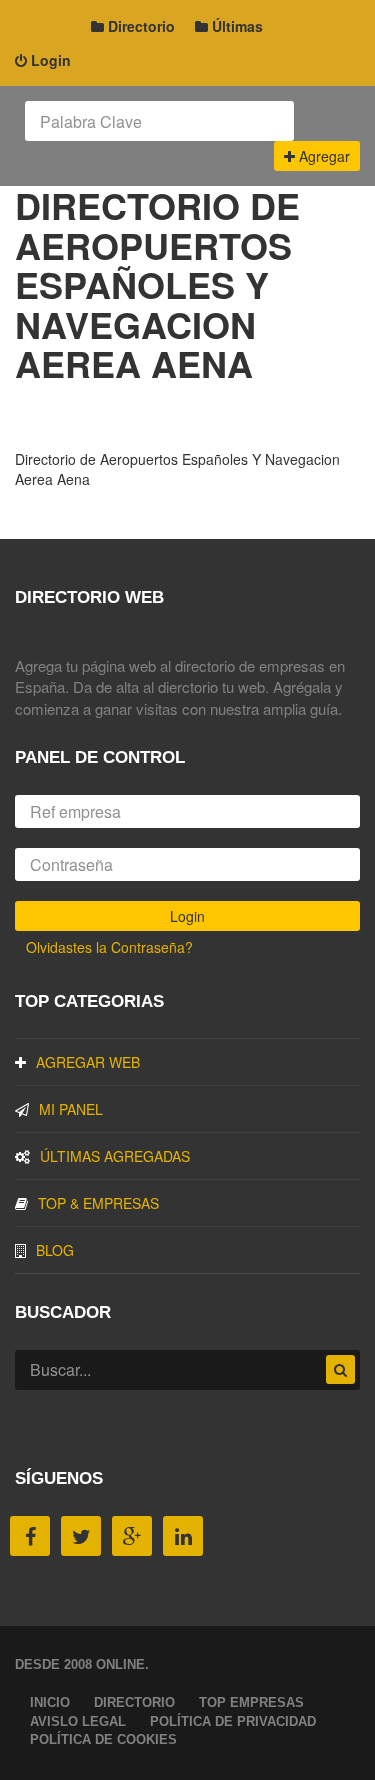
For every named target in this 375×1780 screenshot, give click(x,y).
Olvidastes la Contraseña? (109, 947)
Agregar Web (88, 1062)
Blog (55, 1250)
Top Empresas (251, 1702)
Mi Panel (71, 1109)
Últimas (235, 26)
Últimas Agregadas (115, 1156)
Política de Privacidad (233, 1721)
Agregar (322, 156)
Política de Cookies (103, 1739)
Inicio (50, 1702)
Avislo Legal (78, 1721)
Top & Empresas (98, 1203)
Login (49, 60)
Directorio (139, 26)
